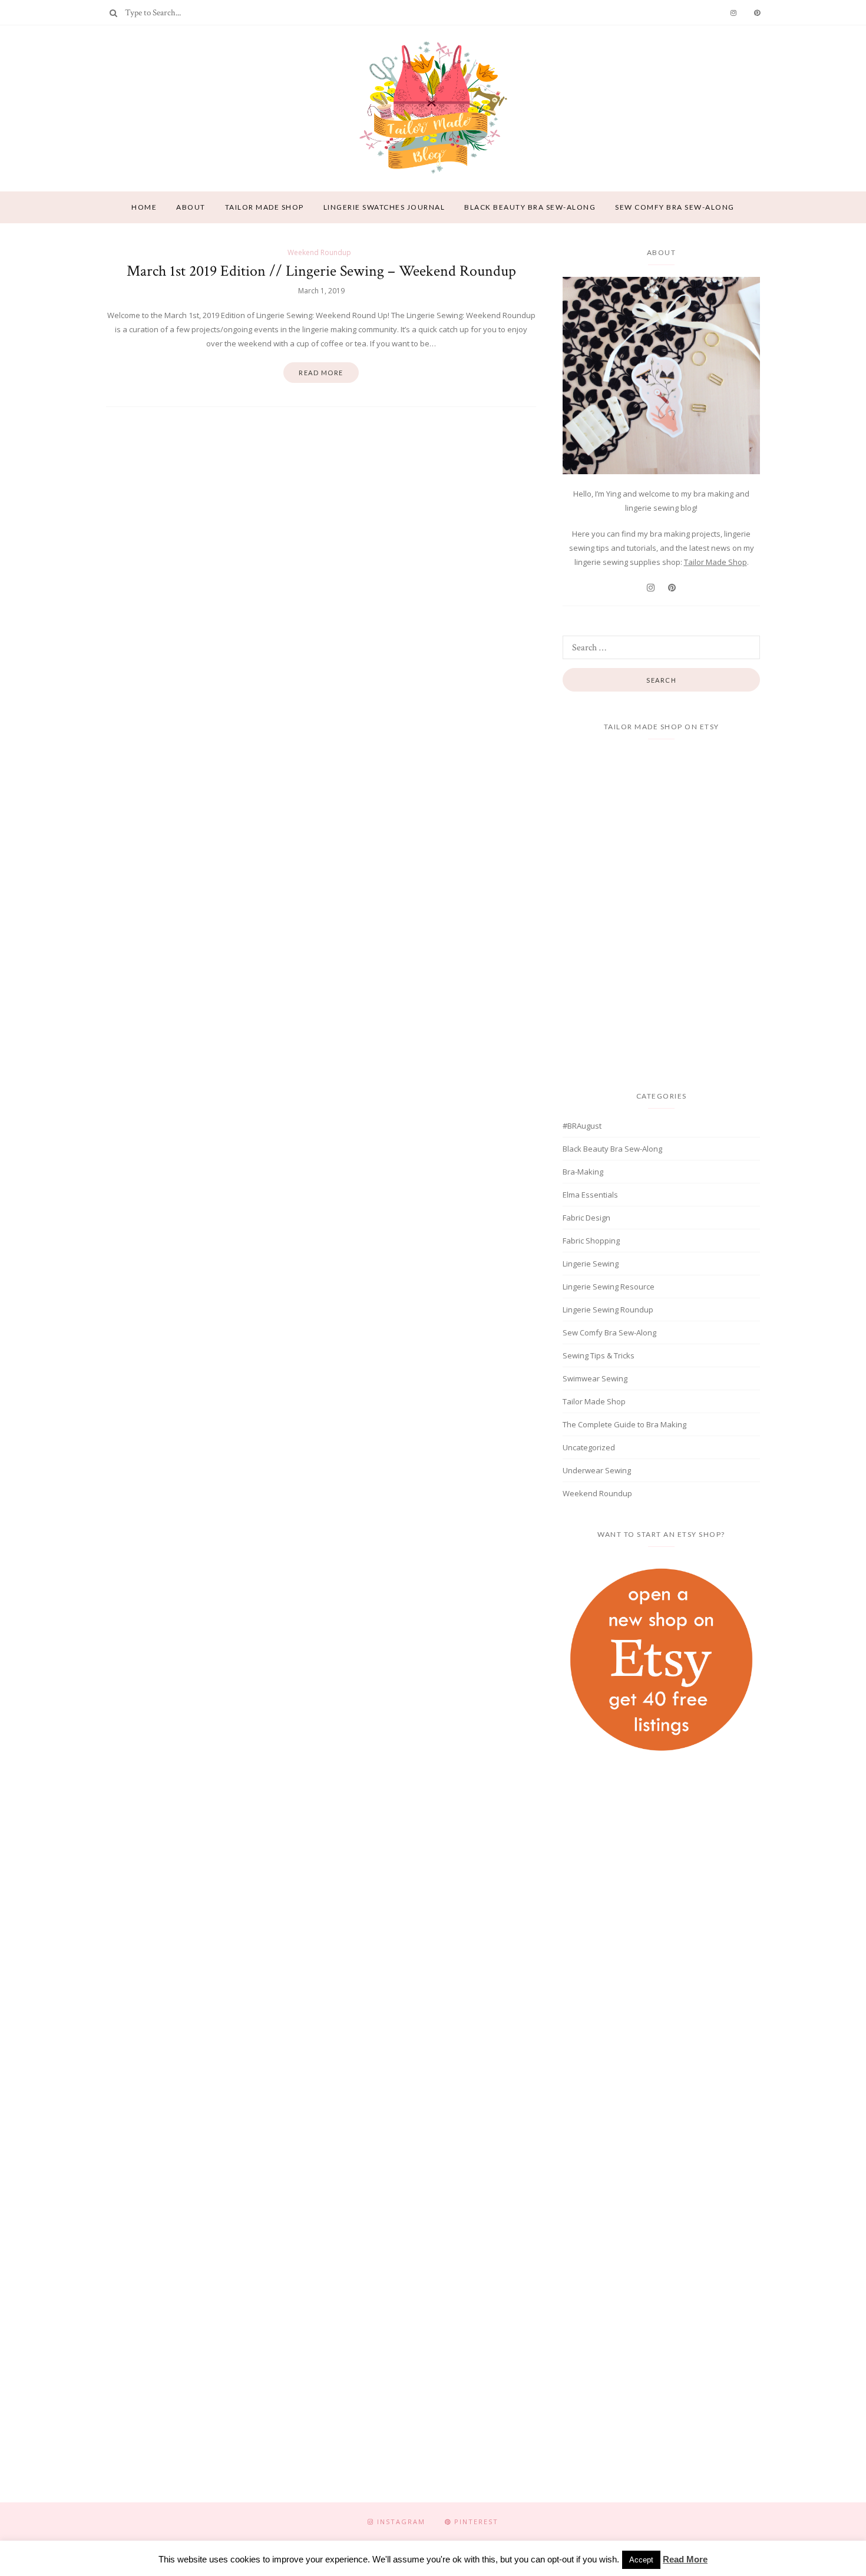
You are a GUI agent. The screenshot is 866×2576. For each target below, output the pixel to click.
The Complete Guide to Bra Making (624, 1424)
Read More (685, 2559)
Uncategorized (589, 1447)
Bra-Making (583, 1172)
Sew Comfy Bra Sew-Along (675, 207)
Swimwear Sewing (595, 1378)
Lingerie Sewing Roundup (608, 1310)
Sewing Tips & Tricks (599, 1355)
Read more (321, 373)
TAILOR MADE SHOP (265, 207)
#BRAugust (582, 1126)
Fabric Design (586, 1218)
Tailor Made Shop (715, 562)
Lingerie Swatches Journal (384, 207)
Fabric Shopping (591, 1241)
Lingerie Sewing (591, 1264)
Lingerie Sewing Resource (609, 1287)
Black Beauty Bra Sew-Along (530, 207)
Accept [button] (641, 2560)
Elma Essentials (590, 1195)
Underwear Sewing (597, 1470)
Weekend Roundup (319, 252)
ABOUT (191, 207)
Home (144, 207)
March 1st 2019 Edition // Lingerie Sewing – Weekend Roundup (321, 271)
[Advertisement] (662, 1865)
